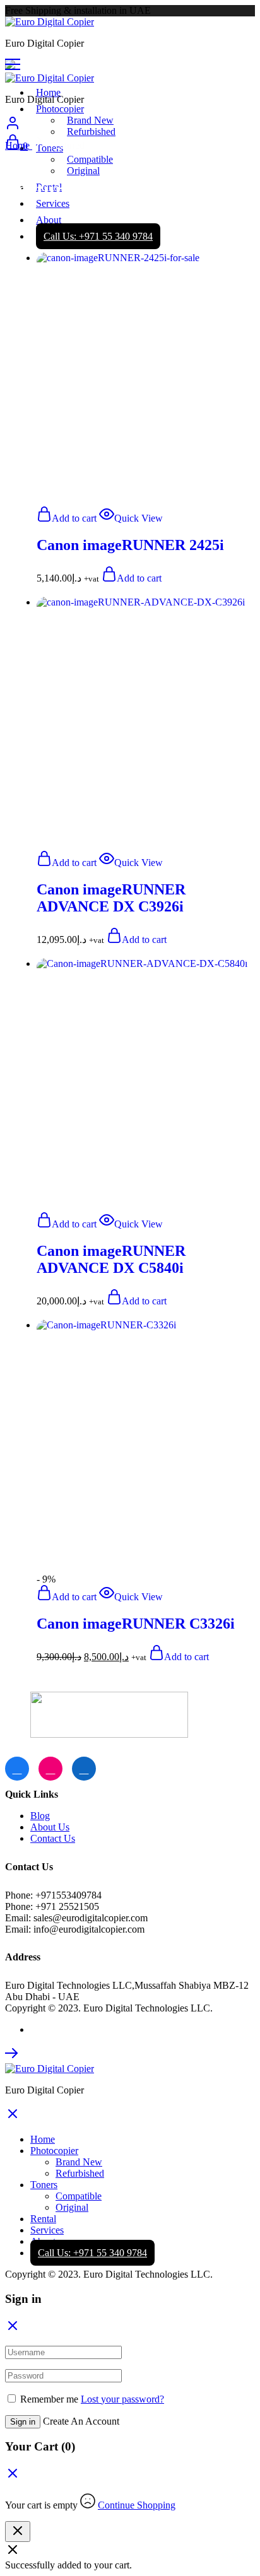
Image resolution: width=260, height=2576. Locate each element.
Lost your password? (122, 2399)
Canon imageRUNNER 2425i (130, 545)
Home (48, 92)
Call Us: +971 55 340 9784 (92, 2253)
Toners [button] (44, 2185)
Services (47, 2230)
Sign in (23, 2422)
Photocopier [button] (60, 109)
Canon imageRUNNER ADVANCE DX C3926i (111, 898)
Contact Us (53, 1838)
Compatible (79, 2196)
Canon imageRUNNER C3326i (136, 1624)
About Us (50, 1827)
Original (72, 2207)
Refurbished (91, 132)
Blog (40, 1816)
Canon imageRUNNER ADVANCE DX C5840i (111, 1259)
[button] (67, 518)
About (49, 220)
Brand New (90, 120)
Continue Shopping (137, 2505)
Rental (43, 2219)
